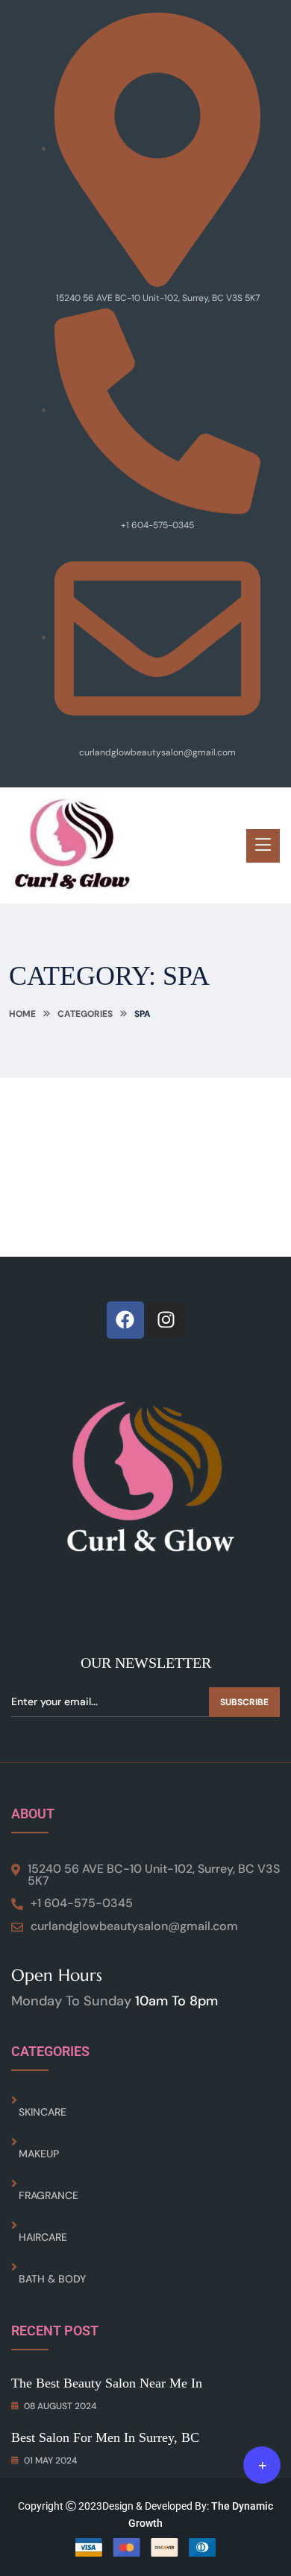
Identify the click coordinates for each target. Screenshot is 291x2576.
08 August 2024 (60, 2406)
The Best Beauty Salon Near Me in (107, 2383)
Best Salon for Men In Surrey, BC (105, 2437)
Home (22, 1014)
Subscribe (244, 1702)
